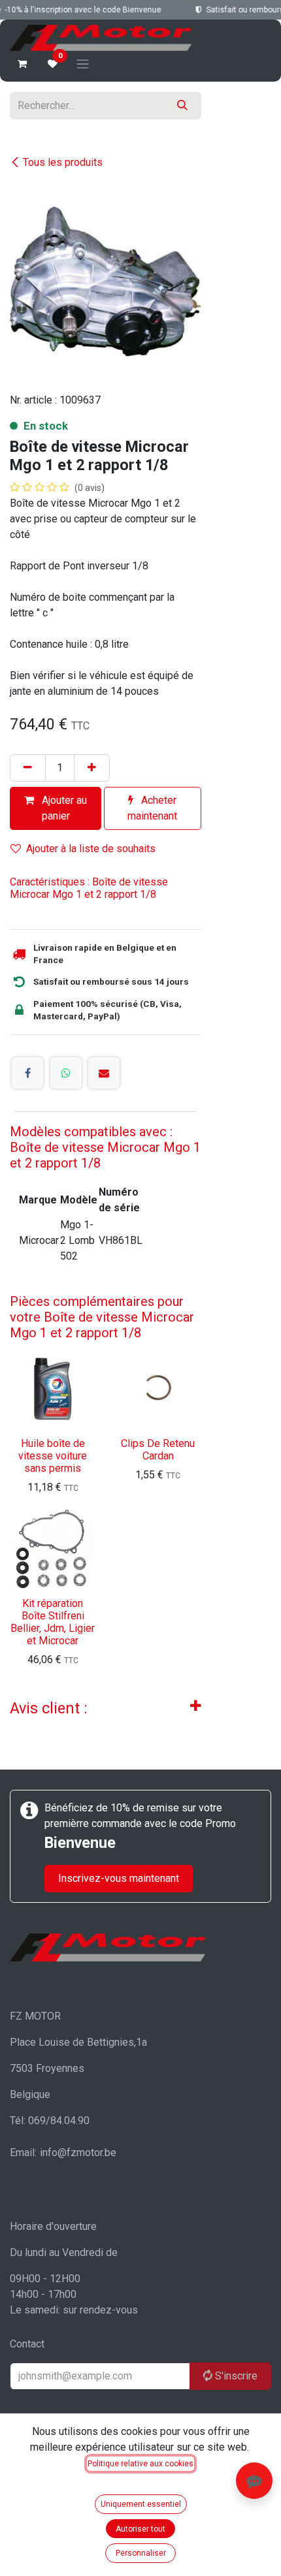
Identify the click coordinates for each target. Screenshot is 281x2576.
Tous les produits (63, 162)
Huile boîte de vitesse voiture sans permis (53, 1456)
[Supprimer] (28, 768)
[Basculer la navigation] (83, 64)
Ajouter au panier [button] (63, 808)
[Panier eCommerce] (22, 64)
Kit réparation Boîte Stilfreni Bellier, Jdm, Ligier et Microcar (53, 1622)
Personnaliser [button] (141, 2553)
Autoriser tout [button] (140, 2529)
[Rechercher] (182, 106)
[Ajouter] (92, 768)
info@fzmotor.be (78, 2153)
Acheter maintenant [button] (152, 808)
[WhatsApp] (66, 1073)
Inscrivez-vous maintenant (119, 1878)
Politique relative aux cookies (140, 2464)
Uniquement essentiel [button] (141, 2504)
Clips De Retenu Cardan (158, 1450)
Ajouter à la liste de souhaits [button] (91, 849)
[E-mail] (104, 1073)
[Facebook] (27, 1073)
